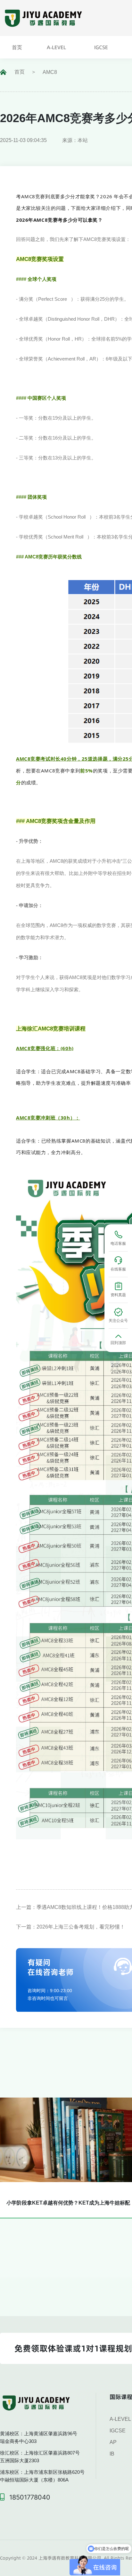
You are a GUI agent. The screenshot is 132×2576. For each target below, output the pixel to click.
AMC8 (50, 72)
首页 (20, 72)
